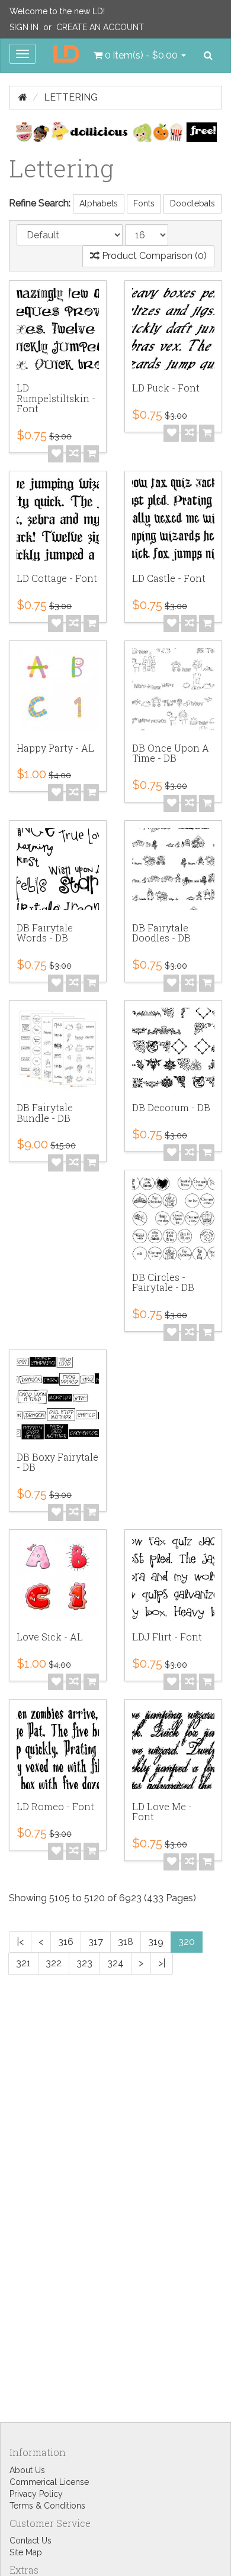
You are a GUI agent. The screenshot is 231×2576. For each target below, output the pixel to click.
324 (115, 1963)
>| (162, 1963)
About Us (27, 2470)
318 (126, 1942)
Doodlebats (192, 203)
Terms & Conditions (47, 2506)
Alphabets (99, 203)
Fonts (144, 203)
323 (84, 1963)
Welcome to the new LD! (57, 11)
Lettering (71, 97)
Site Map (26, 2552)
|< (20, 1942)
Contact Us (31, 2541)
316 (66, 1942)
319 (156, 1942)
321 (23, 1963)
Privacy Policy (36, 2494)
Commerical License (49, 2482)
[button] (140, 56)
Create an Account (100, 27)
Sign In (24, 27)
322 (54, 1963)
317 (96, 1942)
